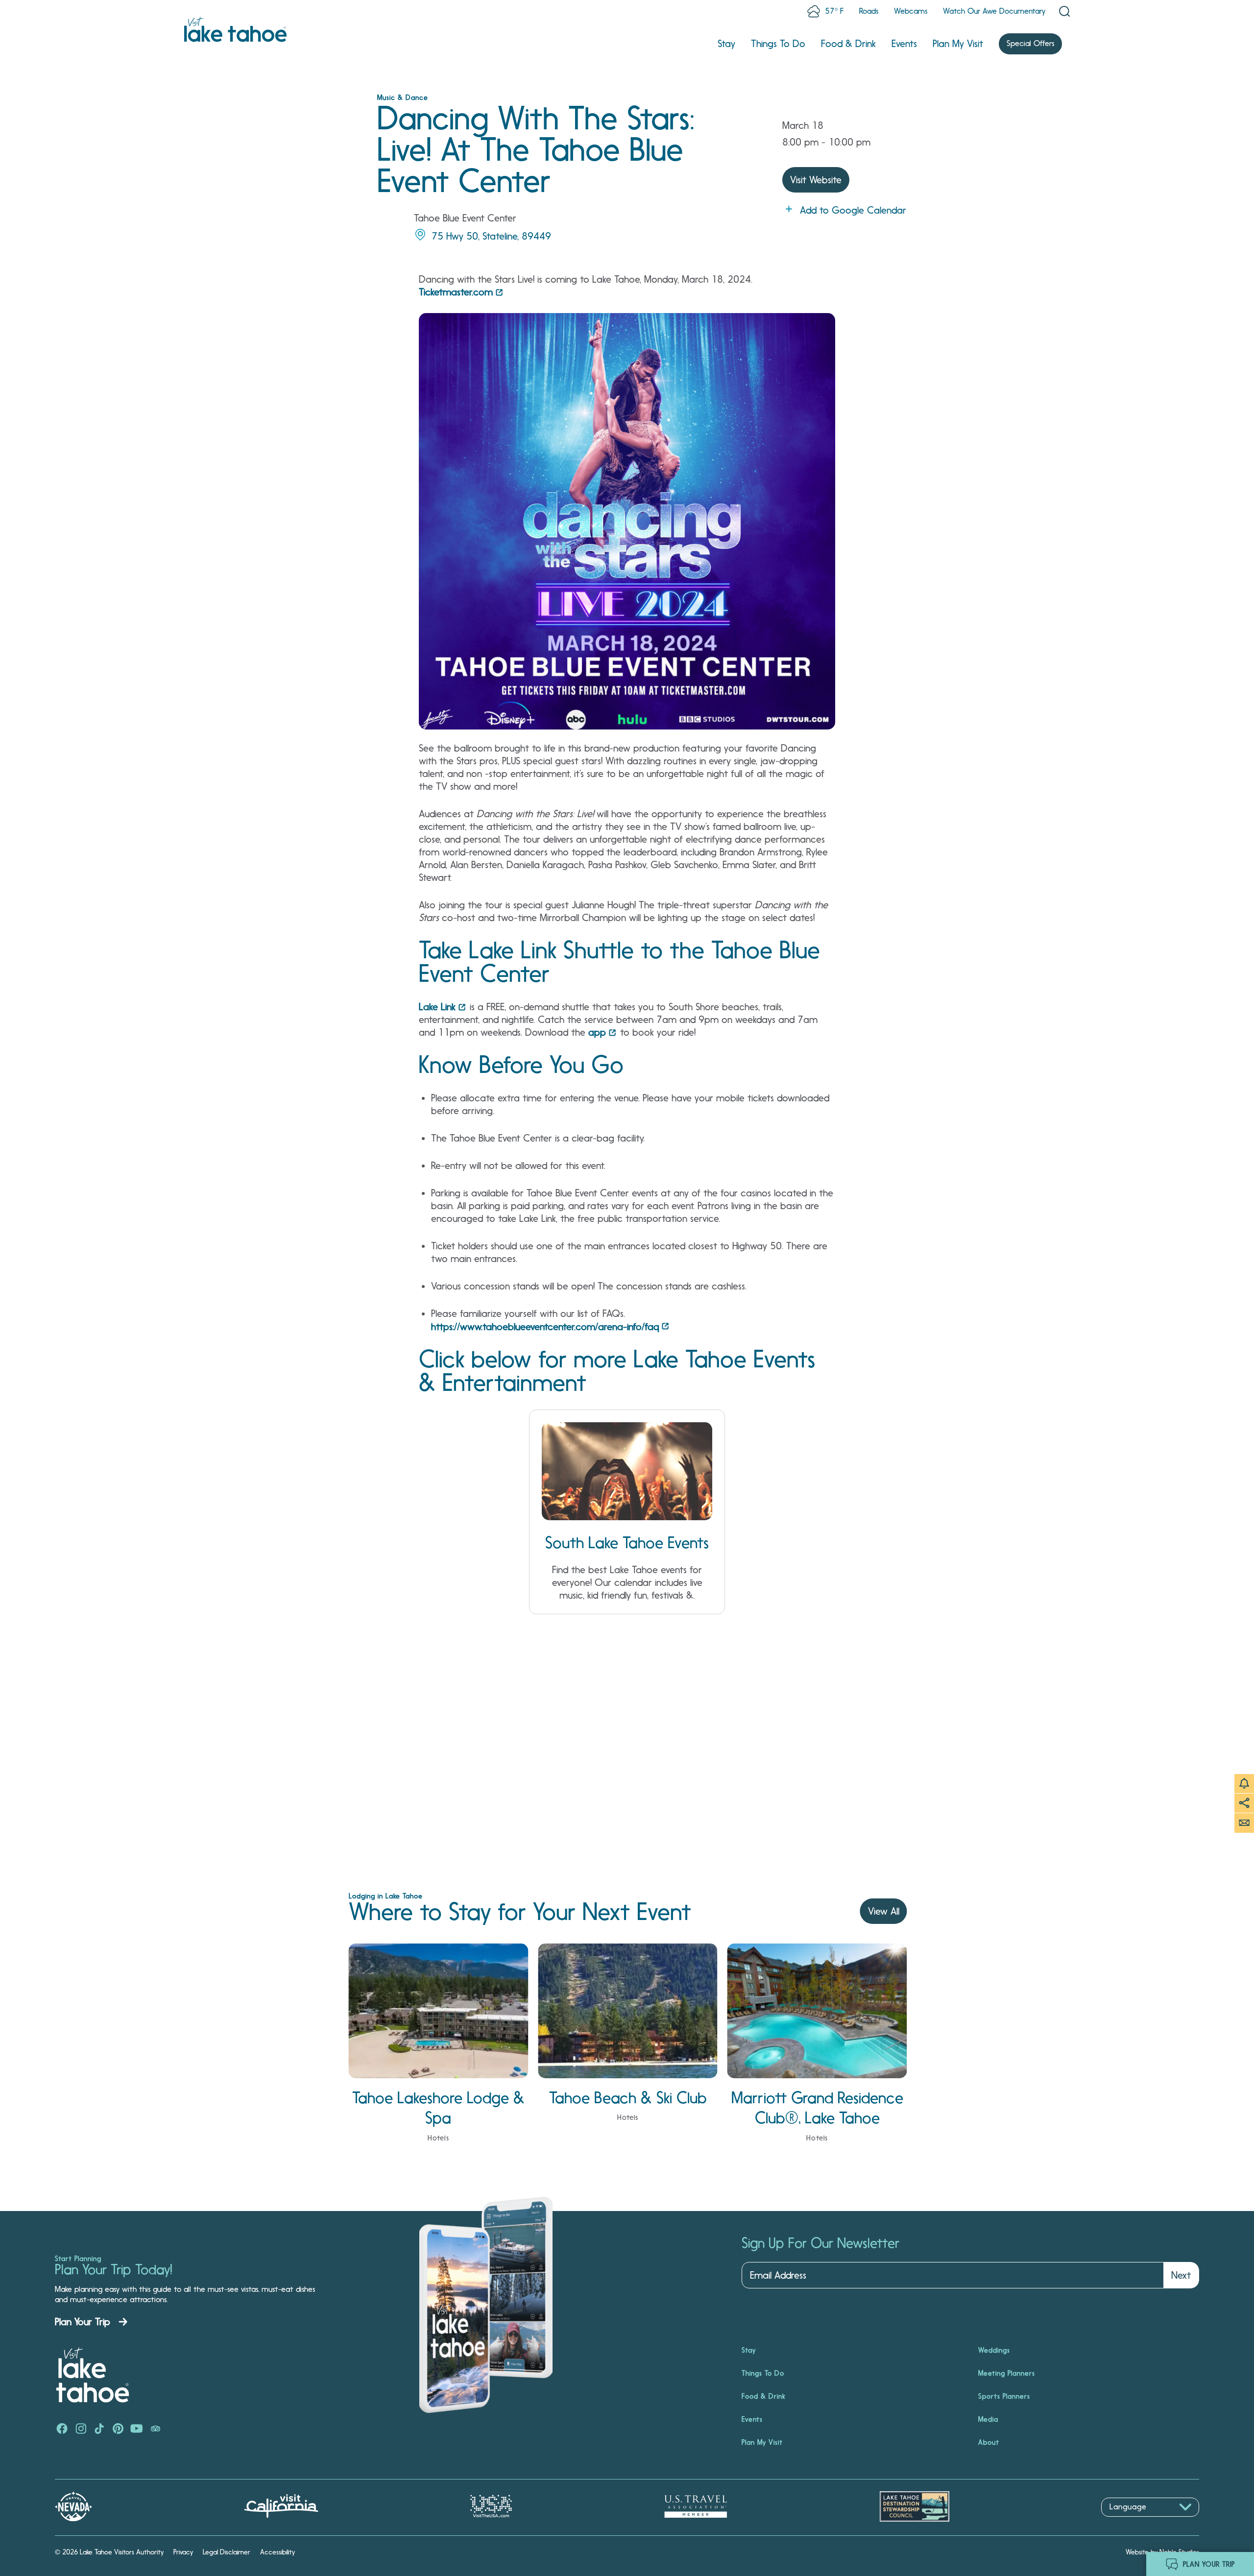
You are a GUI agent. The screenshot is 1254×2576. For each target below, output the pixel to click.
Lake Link (437, 1007)
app (597, 1032)
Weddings (994, 2350)
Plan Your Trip (83, 2322)
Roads (869, 11)
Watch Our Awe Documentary (994, 11)
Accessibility (277, 2552)
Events (904, 44)
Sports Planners (1004, 2396)
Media (988, 2419)
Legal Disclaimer (227, 2552)
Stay (726, 44)
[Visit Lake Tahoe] (235, 29)
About (989, 2442)
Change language (1130, 2522)
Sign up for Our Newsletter (820, 2243)
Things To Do (778, 44)
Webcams (911, 11)
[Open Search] (1064, 11)
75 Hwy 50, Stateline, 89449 (491, 236)
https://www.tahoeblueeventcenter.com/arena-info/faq (545, 1327)
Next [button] (1181, 2275)
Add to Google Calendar (853, 210)
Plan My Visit (958, 44)
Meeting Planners (1007, 2373)
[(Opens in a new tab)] (62, 2430)
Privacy (183, 2552)
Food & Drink (848, 44)
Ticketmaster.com (456, 292)
